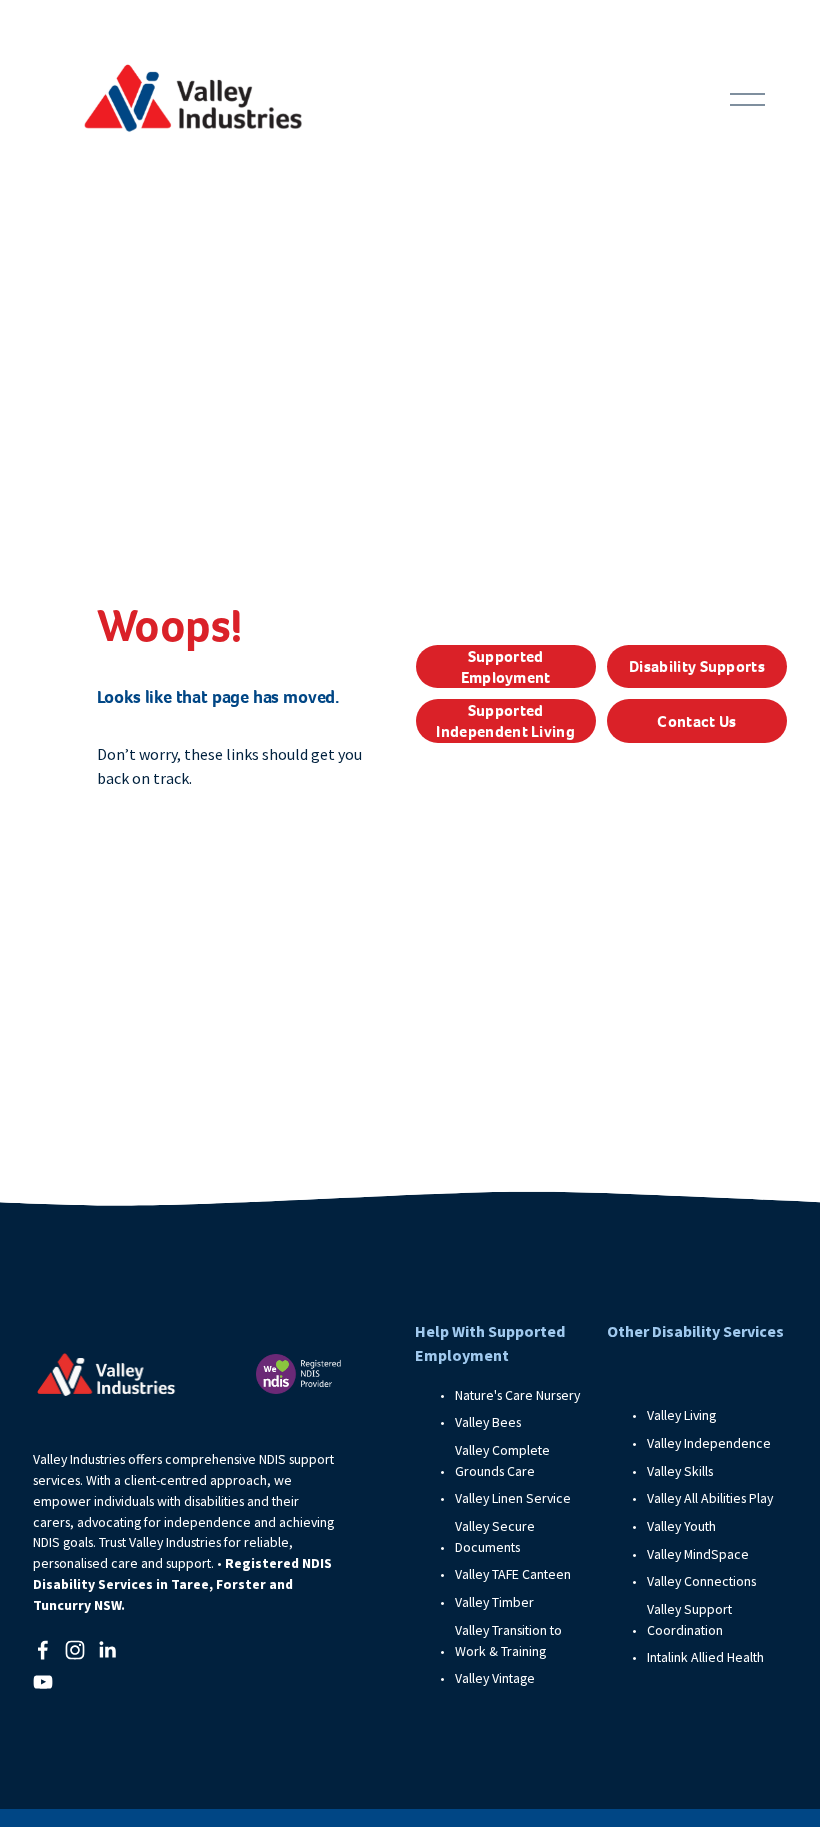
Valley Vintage (495, 1678)
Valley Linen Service (513, 1498)
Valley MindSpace (698, 1554)
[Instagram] (75, 1650)
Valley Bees (488, 1422)
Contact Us (696, 721)
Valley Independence (709, 1443)
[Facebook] (43, 1650)
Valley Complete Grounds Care (502, 1460)
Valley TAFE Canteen (513, 1574)
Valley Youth (681, 1526)
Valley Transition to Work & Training (508, 1640)
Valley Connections (701, 1581)
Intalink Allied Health (705, 1657)
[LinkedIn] (107, 1650)
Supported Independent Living (505, 721)
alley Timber (498, 1602)
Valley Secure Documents (495, 1536)
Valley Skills (680, 1471)
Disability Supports (697, 666)
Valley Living (681, 1415)
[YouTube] (43, 1682)
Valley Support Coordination (689, 1619)
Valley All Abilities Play (710, 1498)
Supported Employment (506, 667)
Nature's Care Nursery (517, 1395)
